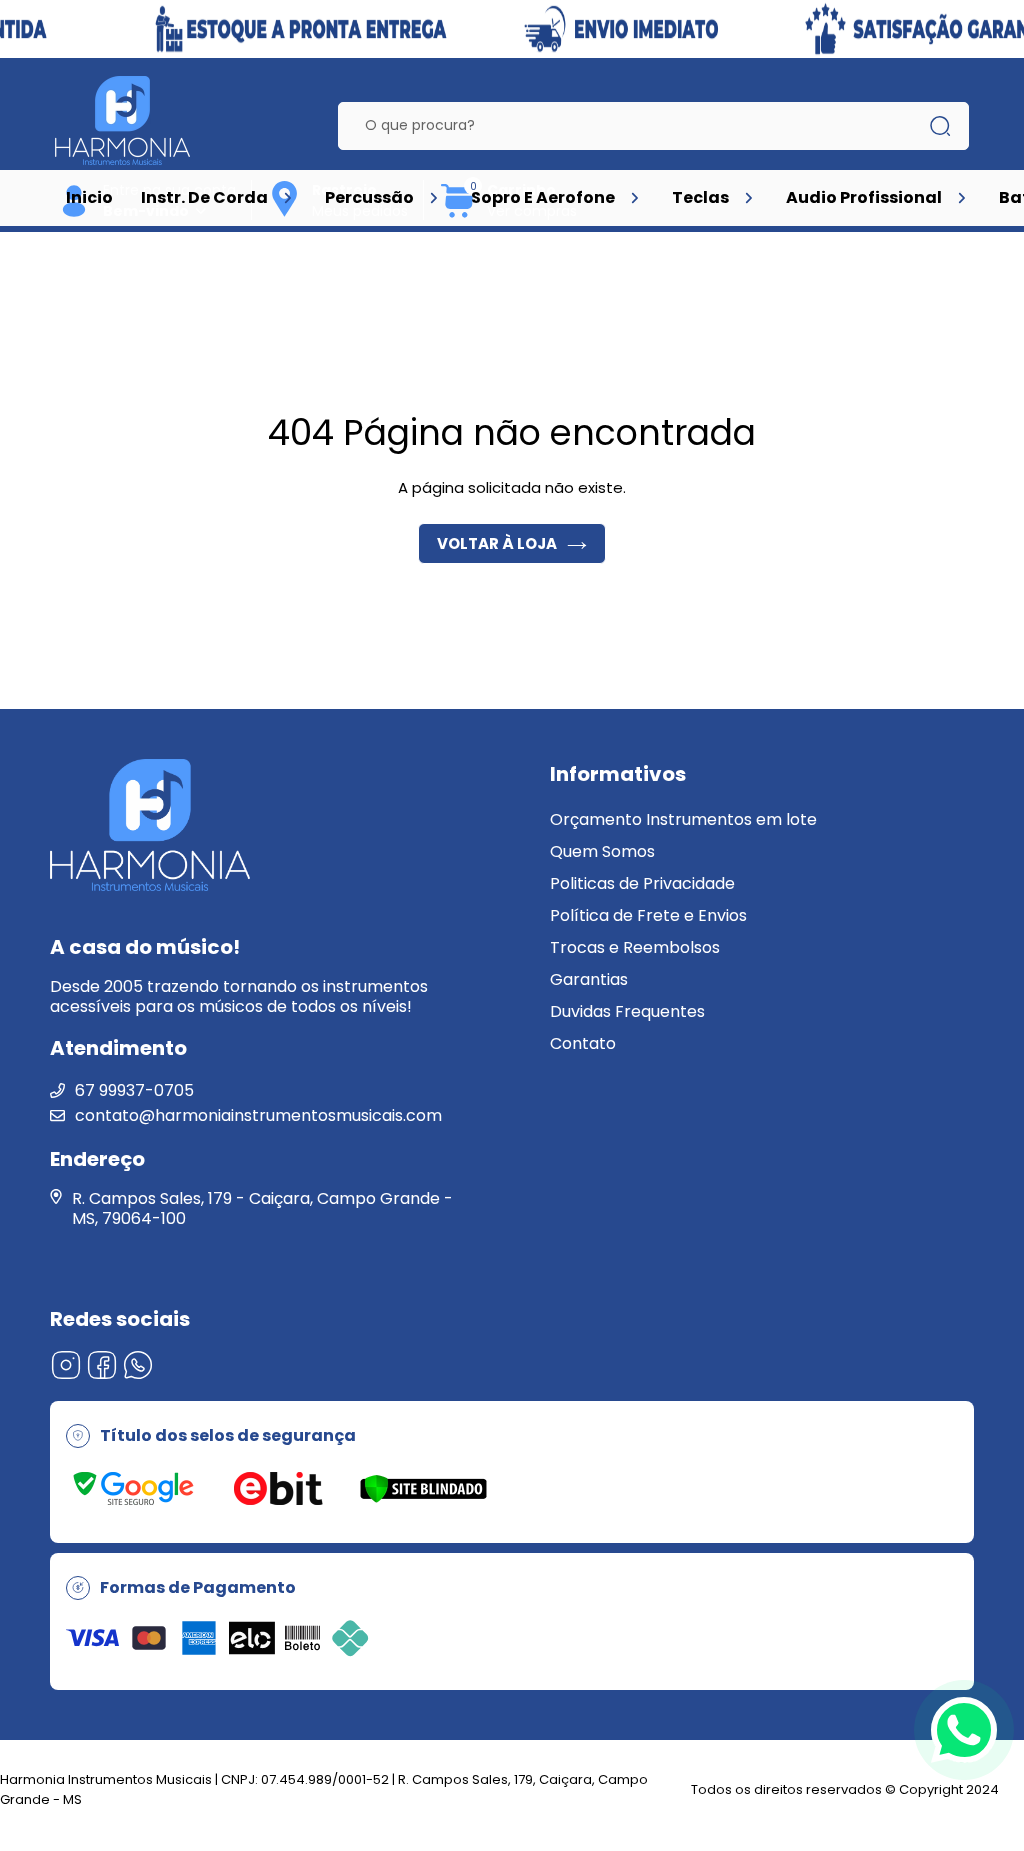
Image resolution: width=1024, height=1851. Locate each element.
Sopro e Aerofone (543, 197)
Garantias (589, 979)
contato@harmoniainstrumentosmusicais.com (258, 1115)
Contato (583, 1043)
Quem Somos (602, 851)
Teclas (700, 197)
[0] (458, 214)
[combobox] (638, 126)
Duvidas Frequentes (627, 1011)
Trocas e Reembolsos (635, 947)
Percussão (369, 197)
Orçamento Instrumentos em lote (683, 819)
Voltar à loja (497, 543)
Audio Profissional (864, 197)
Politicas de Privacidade (642, 883)
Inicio (89, 197)
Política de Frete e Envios (648, 915)
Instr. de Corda (204, 197)
